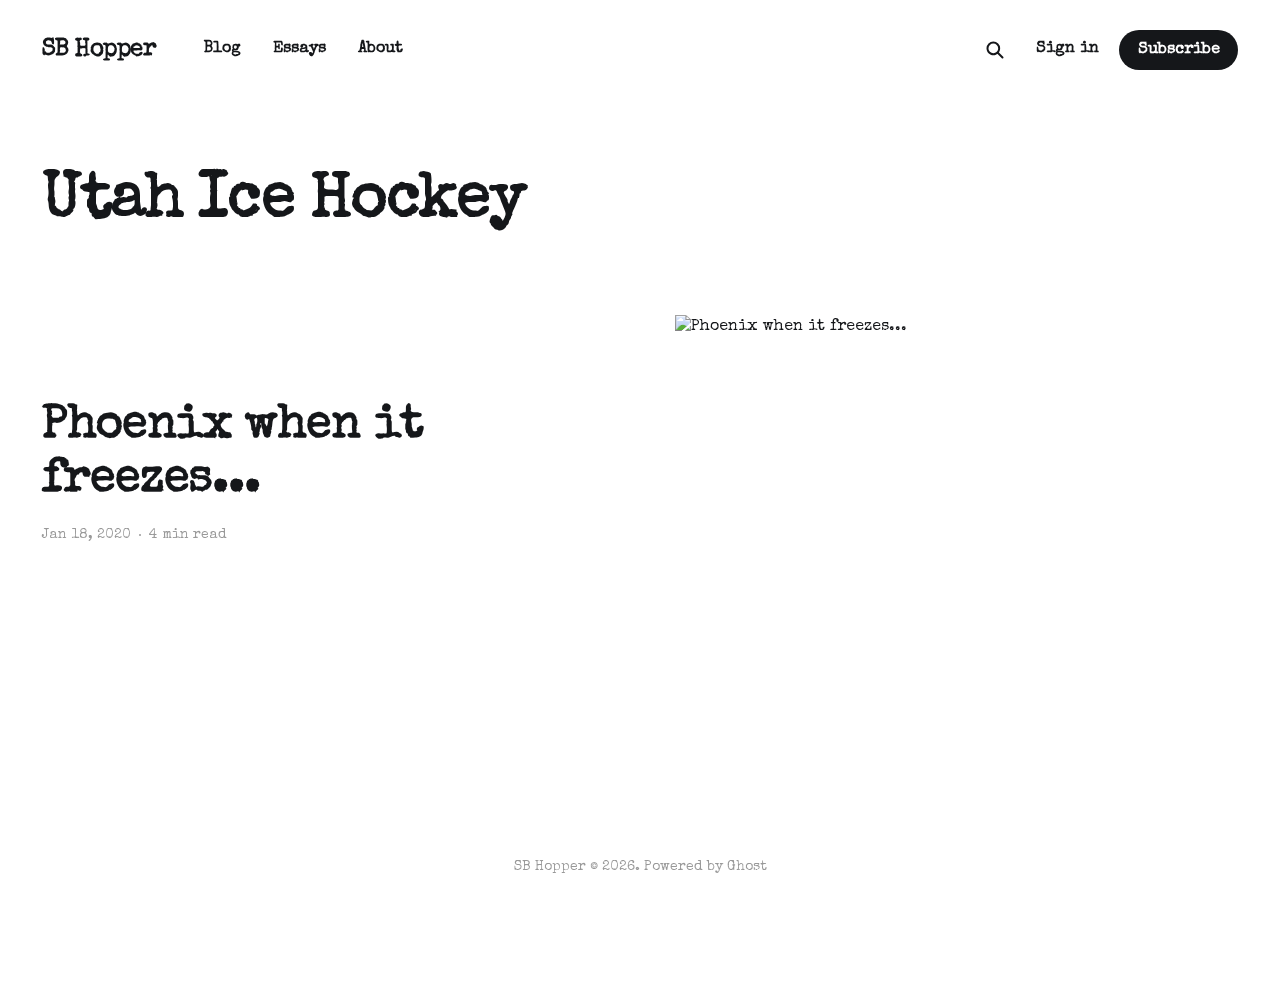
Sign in (1067, 49)
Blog (222, 49)
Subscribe (1179, 50)
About (380, 49)
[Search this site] (995, 50)
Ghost (747, 867)
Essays (299, 49)
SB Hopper (99, 50)
